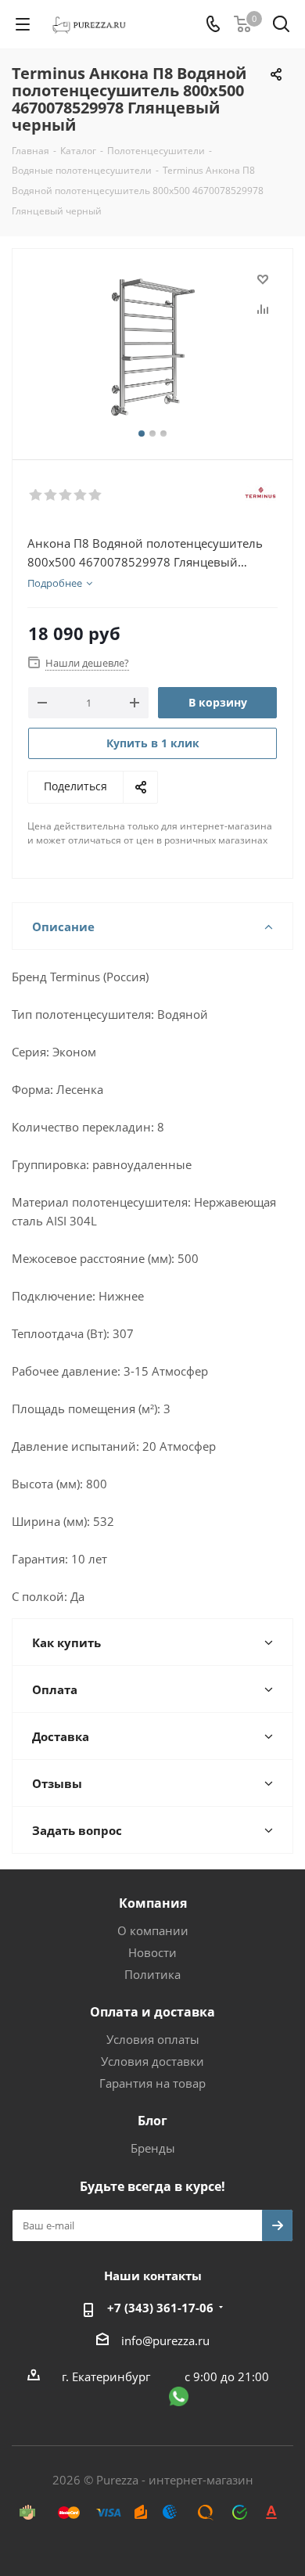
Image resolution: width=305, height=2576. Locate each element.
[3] (66, 495)
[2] (51, 495)
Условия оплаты (153, 2039)
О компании (153, 1930)
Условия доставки (152, 2061)
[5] (96, 495)
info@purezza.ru (165, 2340)
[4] (81, 495)
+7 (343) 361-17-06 (160, 2308)
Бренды (153, 2148)
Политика (152, 1974)
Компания (153, 1903)
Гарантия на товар (152, 2083)
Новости (152, 1952)
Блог (152, 2121)
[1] (36, 495)
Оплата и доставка (152, 2012)
